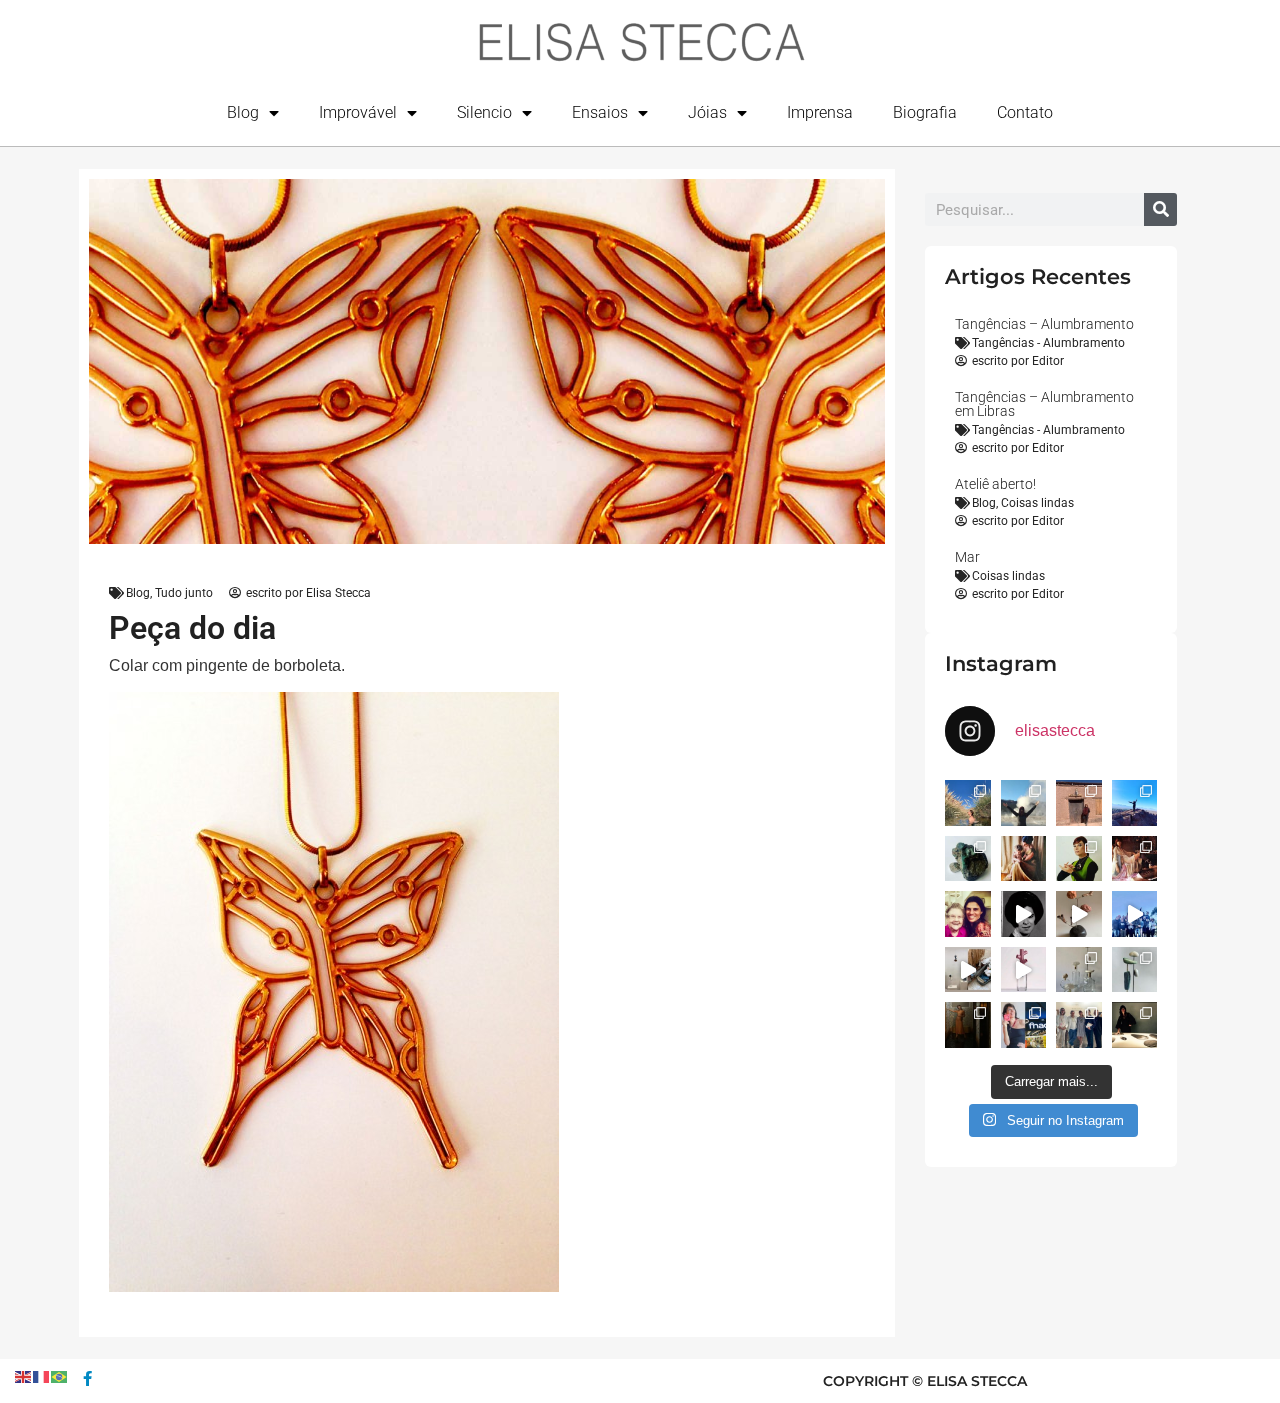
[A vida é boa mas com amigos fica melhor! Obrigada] (1135, 914)
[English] (24, 1375)
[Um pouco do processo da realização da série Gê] (1024, 970)
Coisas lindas (1037, 503)
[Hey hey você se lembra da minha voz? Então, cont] (1024, 1025)
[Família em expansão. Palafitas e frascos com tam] (1079, 970)
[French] (42, 1375)
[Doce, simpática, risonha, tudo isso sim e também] (968, 914)
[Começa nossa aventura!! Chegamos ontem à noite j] (1135, 803)
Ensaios (600, 112)
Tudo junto (184, 593)
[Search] (1160, 209)
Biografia (925, 112)
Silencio (484, 112)
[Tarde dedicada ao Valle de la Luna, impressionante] (1079, 803)
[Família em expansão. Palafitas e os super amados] (1135, 970)
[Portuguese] (60, 1375)
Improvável (358, 112)
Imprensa (820, 112)
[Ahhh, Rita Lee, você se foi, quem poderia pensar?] (1135, 859)
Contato (1025, 112)
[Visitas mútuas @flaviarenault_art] (968, 970)
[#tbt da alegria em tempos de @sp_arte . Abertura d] (1135, 1025)
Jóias (707, 112)
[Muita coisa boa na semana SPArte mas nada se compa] (1079, 1025)
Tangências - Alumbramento (1048, 343)
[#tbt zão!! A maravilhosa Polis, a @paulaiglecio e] (1079, 859)
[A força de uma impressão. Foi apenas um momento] (1079, 914)
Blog (243, 112)
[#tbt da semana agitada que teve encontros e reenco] (968, 1025)
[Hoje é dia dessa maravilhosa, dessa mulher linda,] (1024, 914)
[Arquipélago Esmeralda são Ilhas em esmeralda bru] (968, 859)
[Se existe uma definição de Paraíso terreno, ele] (968, 803)
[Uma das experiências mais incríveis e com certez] (1024, 803)
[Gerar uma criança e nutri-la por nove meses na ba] (1024, 859)
